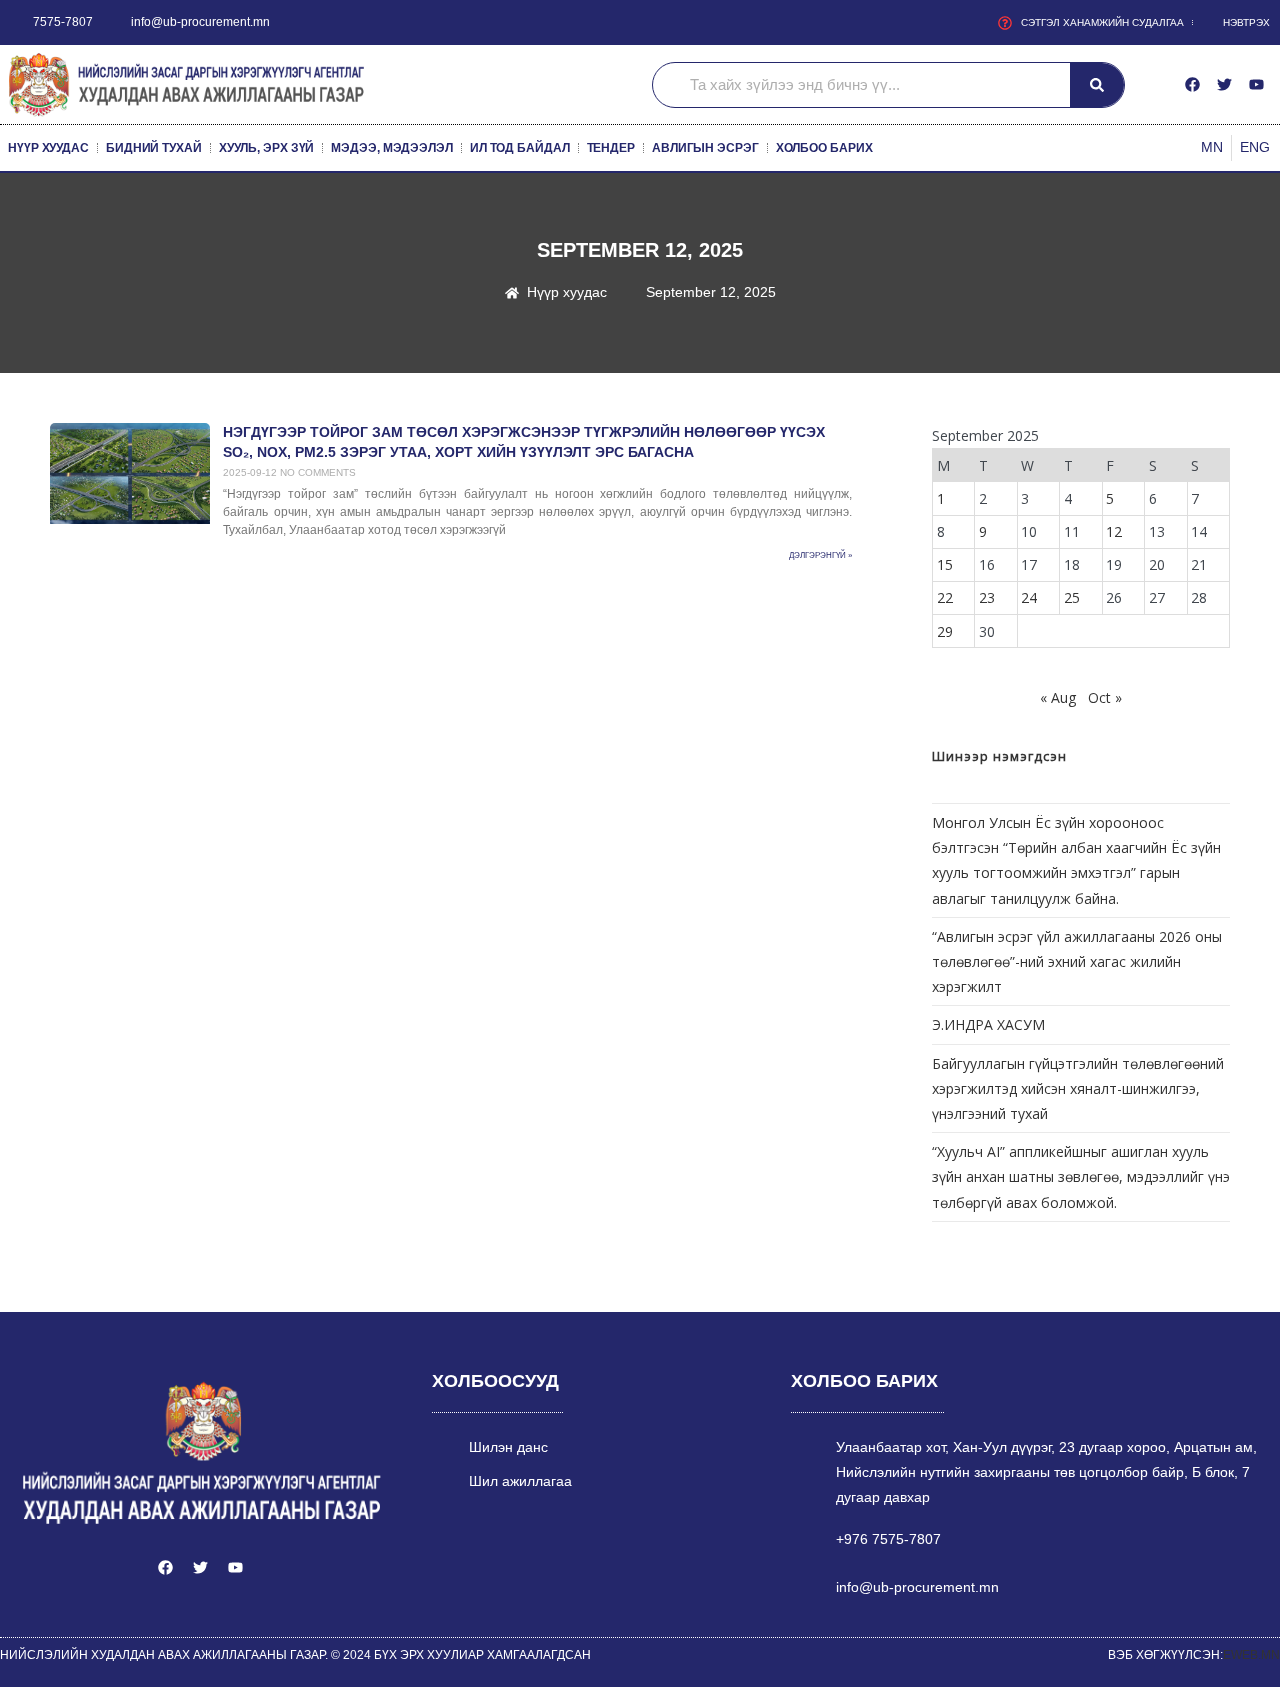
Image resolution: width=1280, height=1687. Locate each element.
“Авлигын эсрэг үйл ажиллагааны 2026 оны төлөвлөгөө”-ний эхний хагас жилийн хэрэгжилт (1077, 961)
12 (1114, 531)
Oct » (1105, 697)
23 (987, 597)
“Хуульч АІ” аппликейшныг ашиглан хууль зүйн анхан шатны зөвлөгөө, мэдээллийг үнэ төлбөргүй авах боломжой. (1081, 1176)
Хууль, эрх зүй (267, 148)
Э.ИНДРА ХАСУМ (988, 1024)
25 (1072, 597)
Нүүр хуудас (48, 148)
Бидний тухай (154, 148)
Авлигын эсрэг (705, 148)
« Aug (1058, 697)
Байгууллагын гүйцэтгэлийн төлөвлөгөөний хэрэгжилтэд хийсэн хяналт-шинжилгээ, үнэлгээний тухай (1078, 1088)
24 (1029, 597)
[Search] (1097, 85)
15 (945, 564)
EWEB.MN (1251, 1655)
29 (945, 631)
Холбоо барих (824, 148)
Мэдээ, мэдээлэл (392, 148)
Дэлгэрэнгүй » (820, 555)
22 (945, 597)
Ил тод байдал (520, 148)
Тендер (611, 148)
